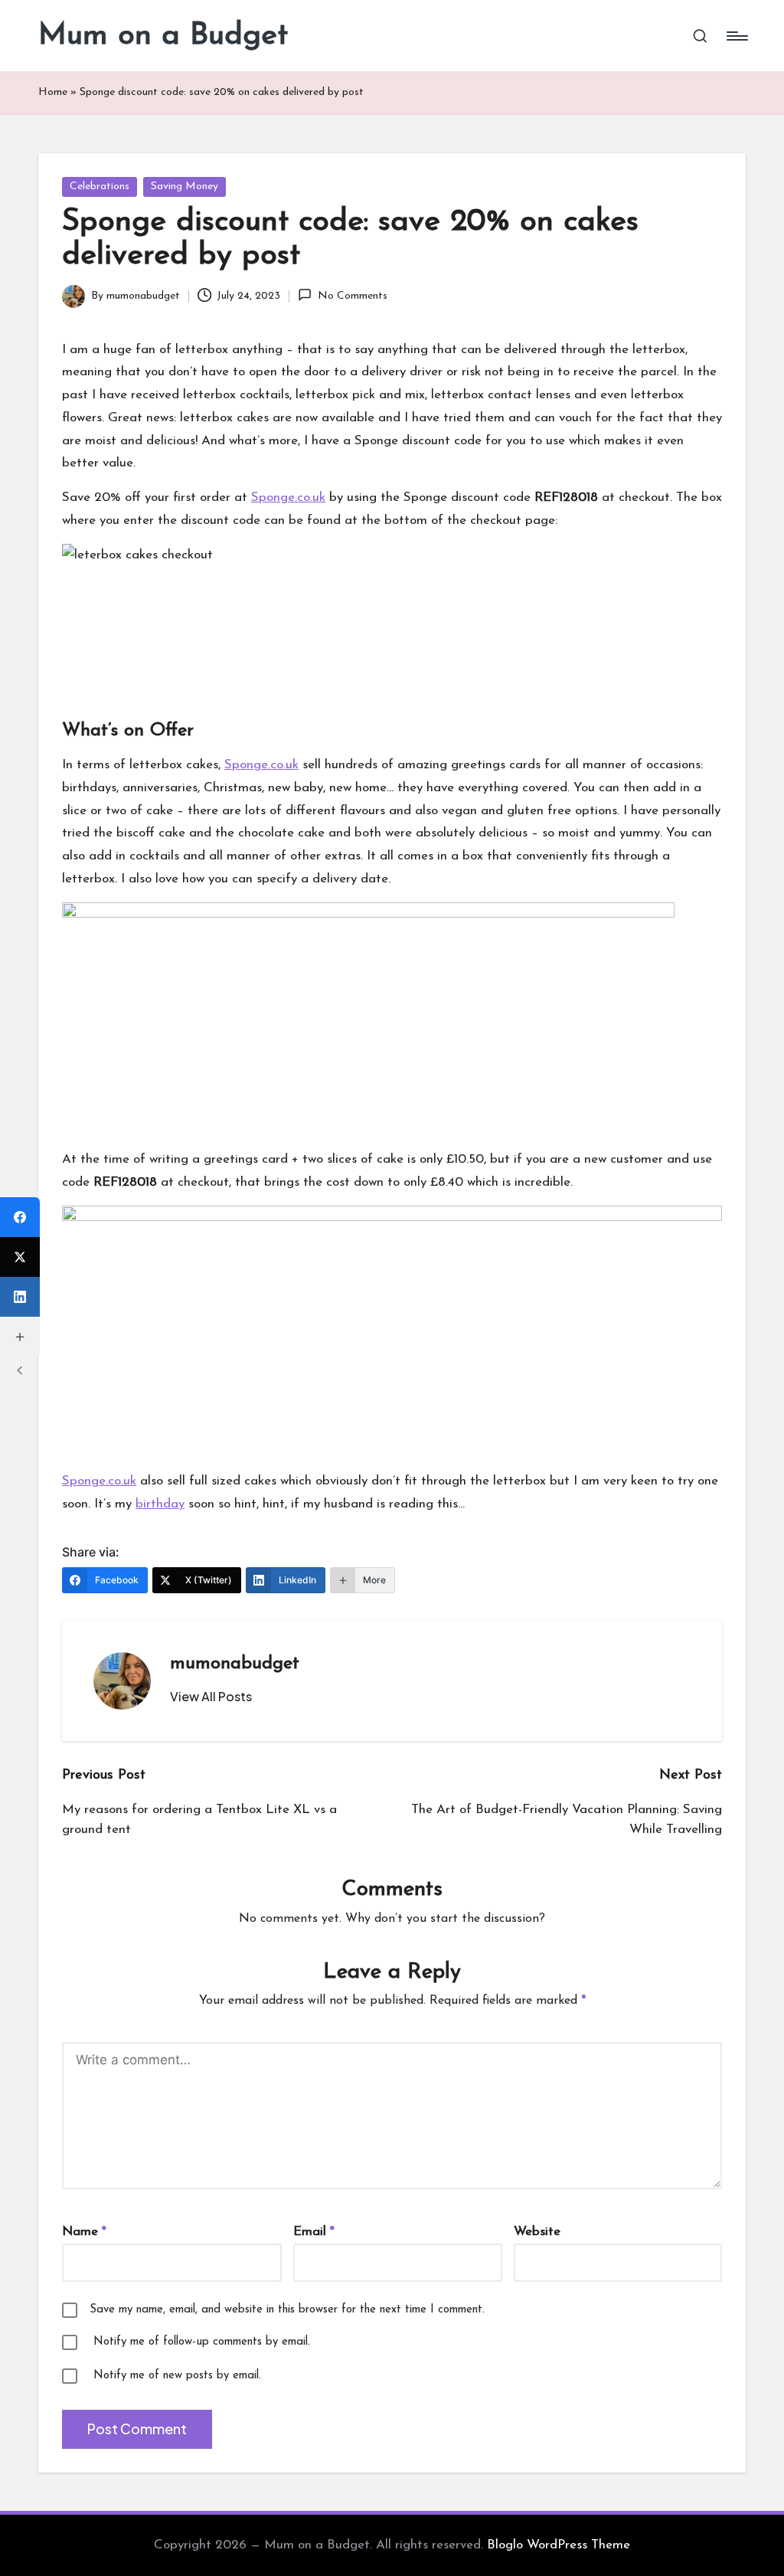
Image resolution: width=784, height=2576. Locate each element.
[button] (211, 1697)
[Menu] (736, 36)
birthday (160, 1504)
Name (84, 2232)
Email (314, 2232)
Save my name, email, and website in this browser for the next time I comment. (287, 2310)
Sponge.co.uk (288, 498)
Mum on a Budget (163, 36)
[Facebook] (20, 1217)
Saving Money (185, 187)
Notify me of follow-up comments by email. (202, 2342)
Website (537, 2232)
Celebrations (100, 187)
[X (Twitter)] (20, 1257)
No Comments (352, 296)
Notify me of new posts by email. (177, 2376)
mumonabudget (235, 1664)
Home (53, 92)
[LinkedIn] (20, 1297)
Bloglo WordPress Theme (559, 2545)
